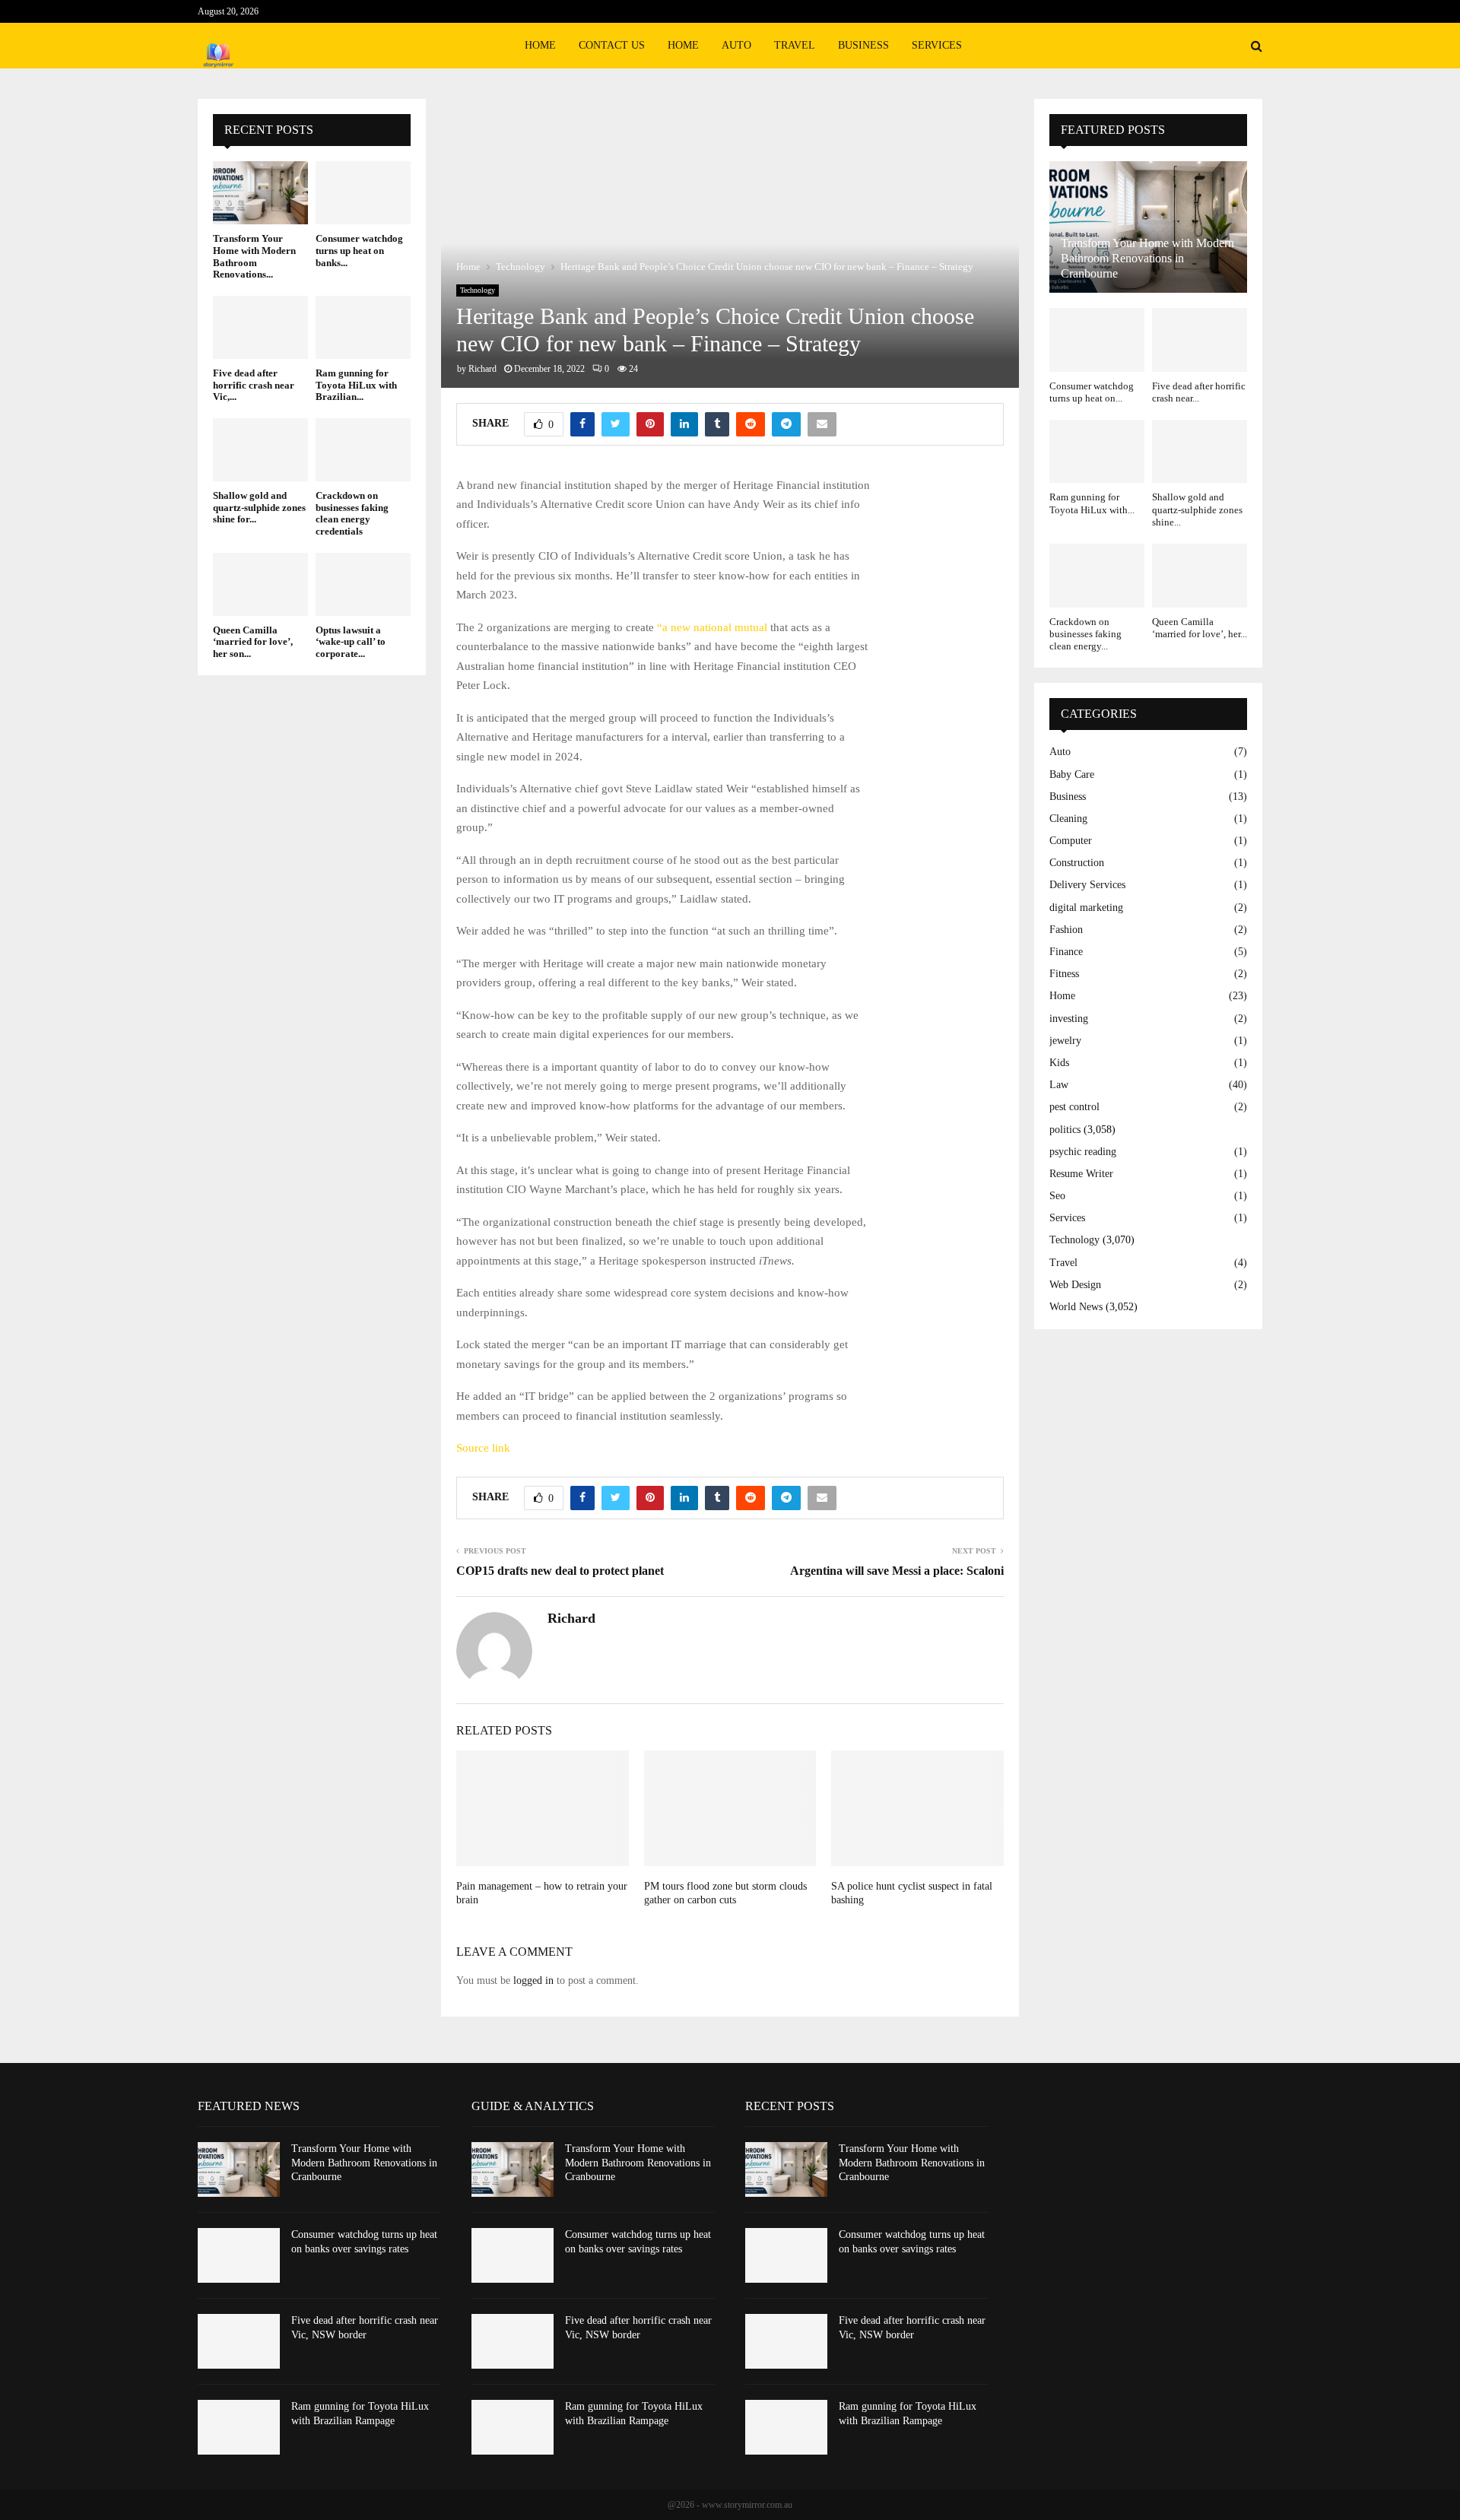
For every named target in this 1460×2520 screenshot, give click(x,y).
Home (540, 45)
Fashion (1066, 930)
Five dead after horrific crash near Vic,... (254, 385)
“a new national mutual (712, 627)
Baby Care (1072, 774)
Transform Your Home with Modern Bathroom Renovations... (254, 256)
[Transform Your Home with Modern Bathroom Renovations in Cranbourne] (260, 193)
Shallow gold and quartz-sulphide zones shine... (1197, 509)
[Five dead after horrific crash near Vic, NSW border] (260, 327)
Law (1059, 1085)
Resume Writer (1081, 1174)
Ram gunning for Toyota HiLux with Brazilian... (356, 385)
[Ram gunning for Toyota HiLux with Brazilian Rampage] (363, 327)
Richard (482, 369)
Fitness (1064, 974)
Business (863, 45)
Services (937, 45)
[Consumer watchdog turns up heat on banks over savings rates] (363, 193)
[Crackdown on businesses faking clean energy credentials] (363, 450)
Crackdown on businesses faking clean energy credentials (352, 513)
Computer (1071, 841)
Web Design (1075, 1285)
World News (1076, 1307)
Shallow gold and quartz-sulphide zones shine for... (259, 507)
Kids (1059, 1063)
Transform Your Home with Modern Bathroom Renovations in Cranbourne (1147, 258)
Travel (795, 45)
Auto (736, 45)
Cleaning (1068, 819)
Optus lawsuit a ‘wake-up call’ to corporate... (351, 642)
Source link (483, 1448)
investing (1069, 1019)
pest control (1074, 1107)
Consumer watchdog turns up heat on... (1092, 392)
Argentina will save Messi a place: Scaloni (897, 1571)
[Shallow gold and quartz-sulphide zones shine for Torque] (260, 450)
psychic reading (1083, 1152)
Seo (1057, 1196)
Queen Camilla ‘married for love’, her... (1200, 628)
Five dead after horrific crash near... (1199, 392)
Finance (1066, 952)
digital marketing (1086, 908)
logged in (533, 1980)
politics (1065, 1130)
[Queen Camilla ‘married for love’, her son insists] (260, 584)
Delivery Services (1087, 885)
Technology (478, 290)
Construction (1077, 863)
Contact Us (612, 45)
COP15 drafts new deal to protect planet (560, 1571)
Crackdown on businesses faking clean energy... (1085, 634)
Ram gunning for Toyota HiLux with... (1092, 503)
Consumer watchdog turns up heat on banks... (359, 250)
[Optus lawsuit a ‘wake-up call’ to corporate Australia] (363, 584)
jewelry (1065, 1041)
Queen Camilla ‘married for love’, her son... (253, 642)
